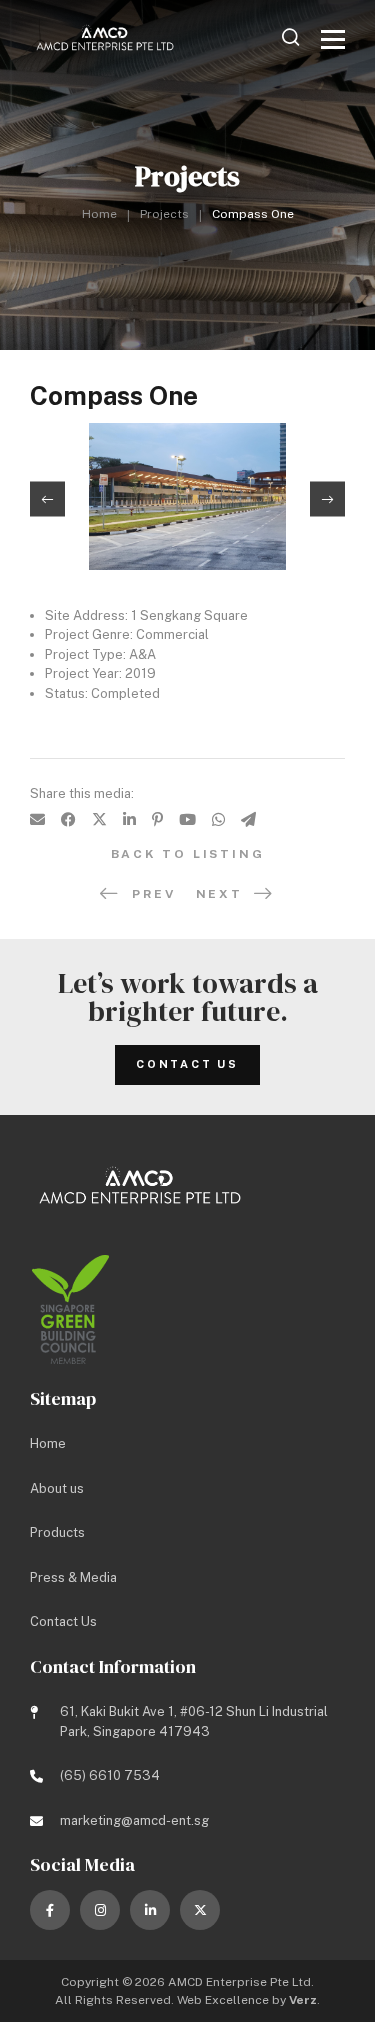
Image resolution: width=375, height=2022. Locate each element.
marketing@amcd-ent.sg (134, 1820)
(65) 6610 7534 (110, 1775)
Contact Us (187, 1064)
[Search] (291, 37)
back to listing (188, 854)
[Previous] (47, 499)
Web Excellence (223, 2000)
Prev (153, 894)
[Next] (327, 499)
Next (219, 894)
